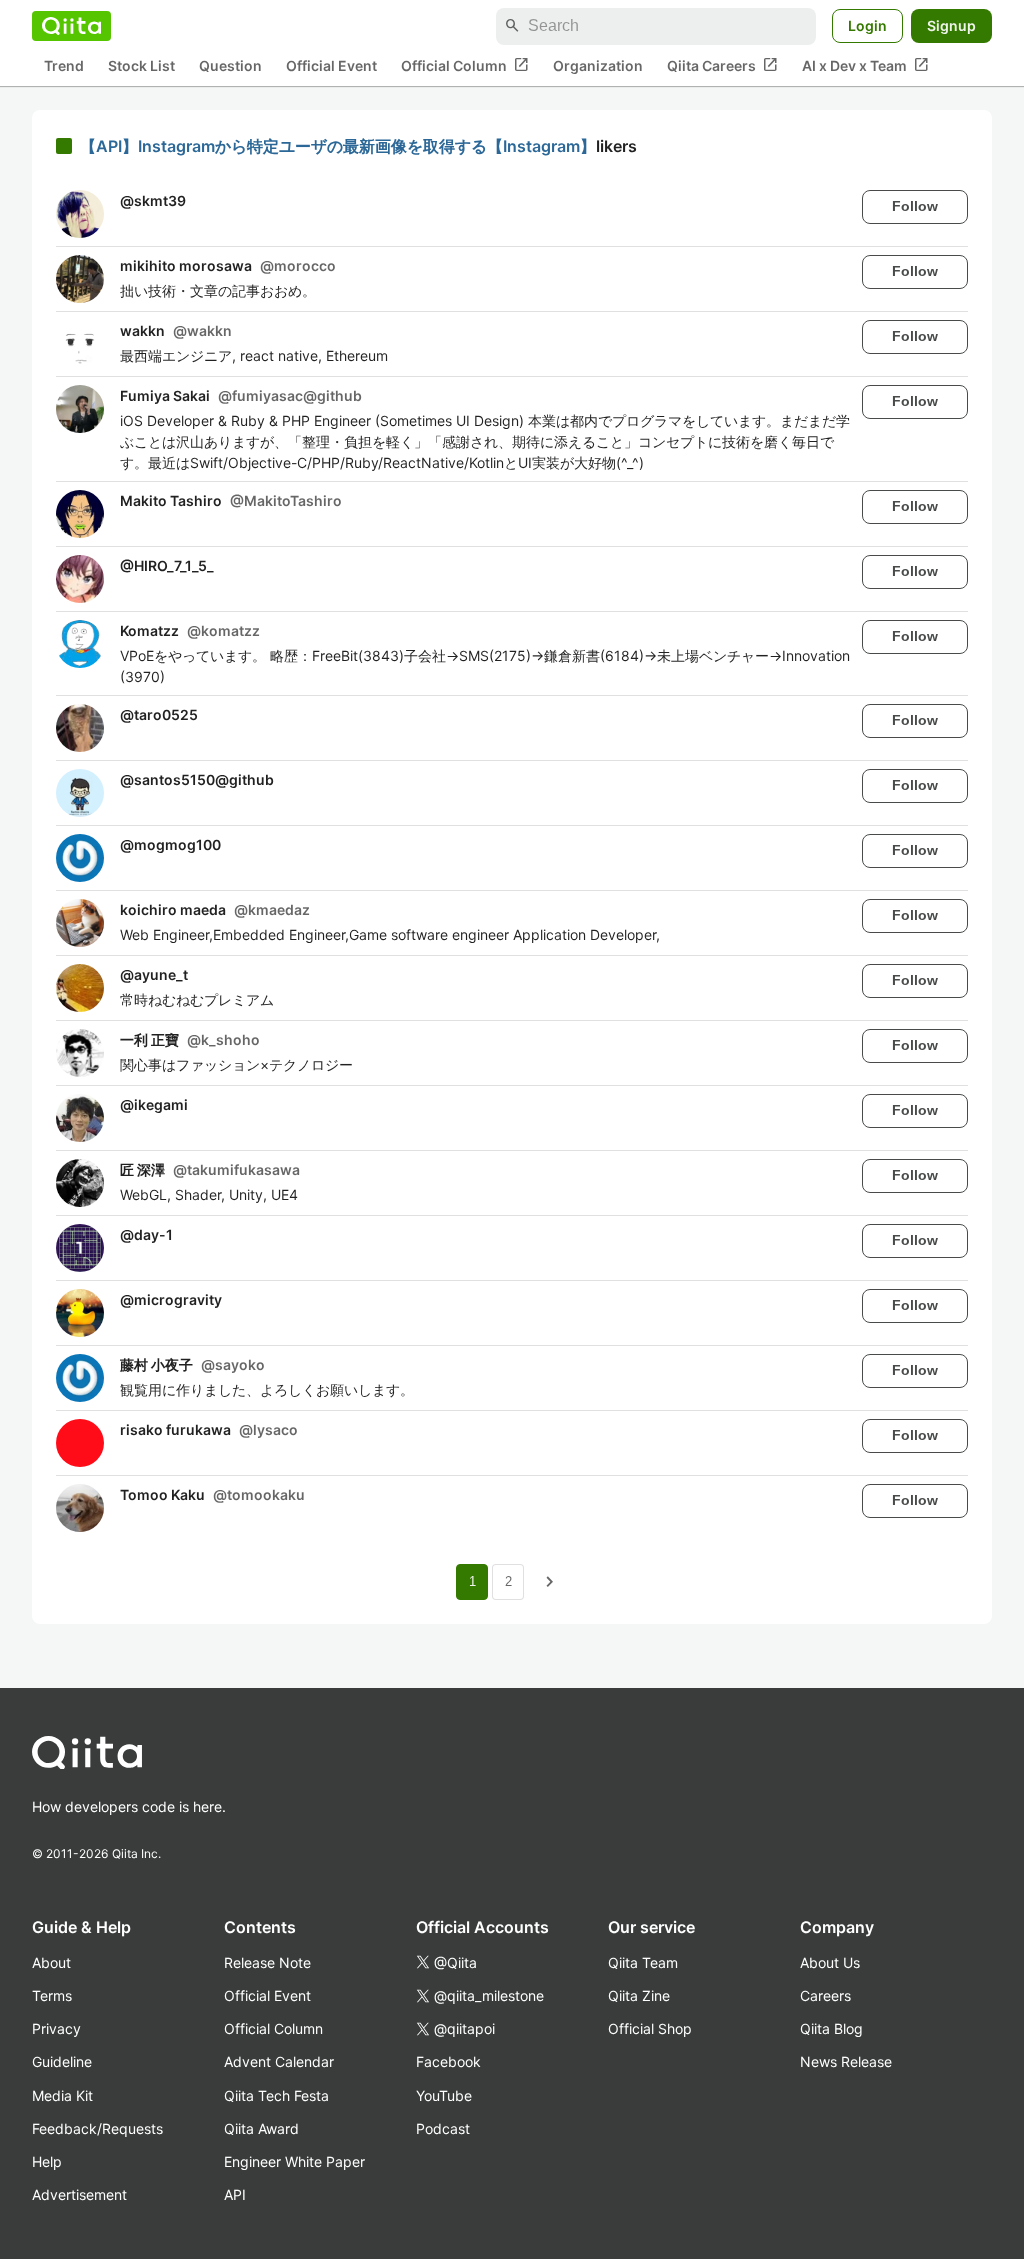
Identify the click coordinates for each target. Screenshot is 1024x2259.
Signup (951, 25)
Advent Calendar (279, 2061)
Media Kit (62, 2095)
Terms (52, 1995)
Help (47, 2161)
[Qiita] (71, 26)
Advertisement (79, 2194)
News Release (846, 2061)
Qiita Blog (831, 2028)
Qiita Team (643, 1962)
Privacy (56, 2028)
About (51, 1962)
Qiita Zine (639, 1995)
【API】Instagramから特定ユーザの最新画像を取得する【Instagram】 (338, 146)
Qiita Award (261, 2128)
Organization (598, 65)
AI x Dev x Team (865, 65)
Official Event (331, 65)
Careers (825, 1995)
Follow (915, 206)
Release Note (267, 1962)
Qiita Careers (722, 65)
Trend (64, 65)
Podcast (443, 2128)
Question (230, 65)
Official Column (465, 65)
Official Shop (650, 2028)
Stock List (141, 65)
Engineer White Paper (294, 2161)
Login (867, 25)
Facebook (448, 2061)
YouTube (444, 2095)
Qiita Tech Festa (276, 2095)
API (235, 2194)
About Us (830, 1962)
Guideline (62, 2061)
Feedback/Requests (97, 2128)
